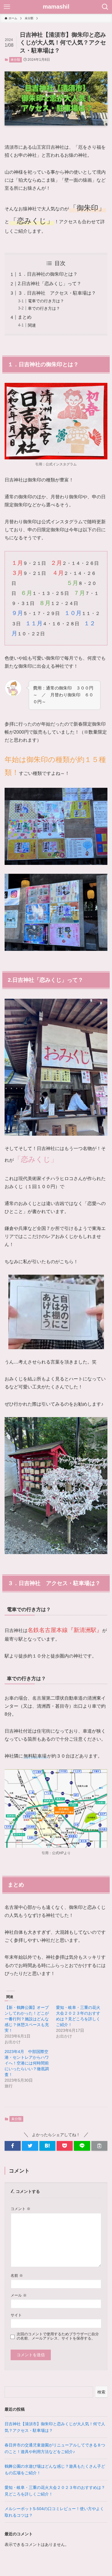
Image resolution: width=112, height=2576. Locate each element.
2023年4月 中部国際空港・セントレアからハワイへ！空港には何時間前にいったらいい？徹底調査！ (27, 2063)
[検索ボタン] (105, 7)
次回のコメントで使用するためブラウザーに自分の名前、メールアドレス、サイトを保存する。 (58, 2336)
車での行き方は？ (44, 308)
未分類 (15, 60)
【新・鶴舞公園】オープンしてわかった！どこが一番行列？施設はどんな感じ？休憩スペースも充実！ (27, 2019)
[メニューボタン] (7, 7)
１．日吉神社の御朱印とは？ (48, 274)
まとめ (25, 317)
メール (19, 2295)
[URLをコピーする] (99, 2146)
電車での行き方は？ (46, 301)
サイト (16, 2315)
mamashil (56, 7)
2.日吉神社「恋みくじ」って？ (50, 284)
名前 (17, 2276)
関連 (32, 325)
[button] (13, 2146)
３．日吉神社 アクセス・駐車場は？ (57, 293)
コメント (21, 2209)
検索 (101, 2392)
